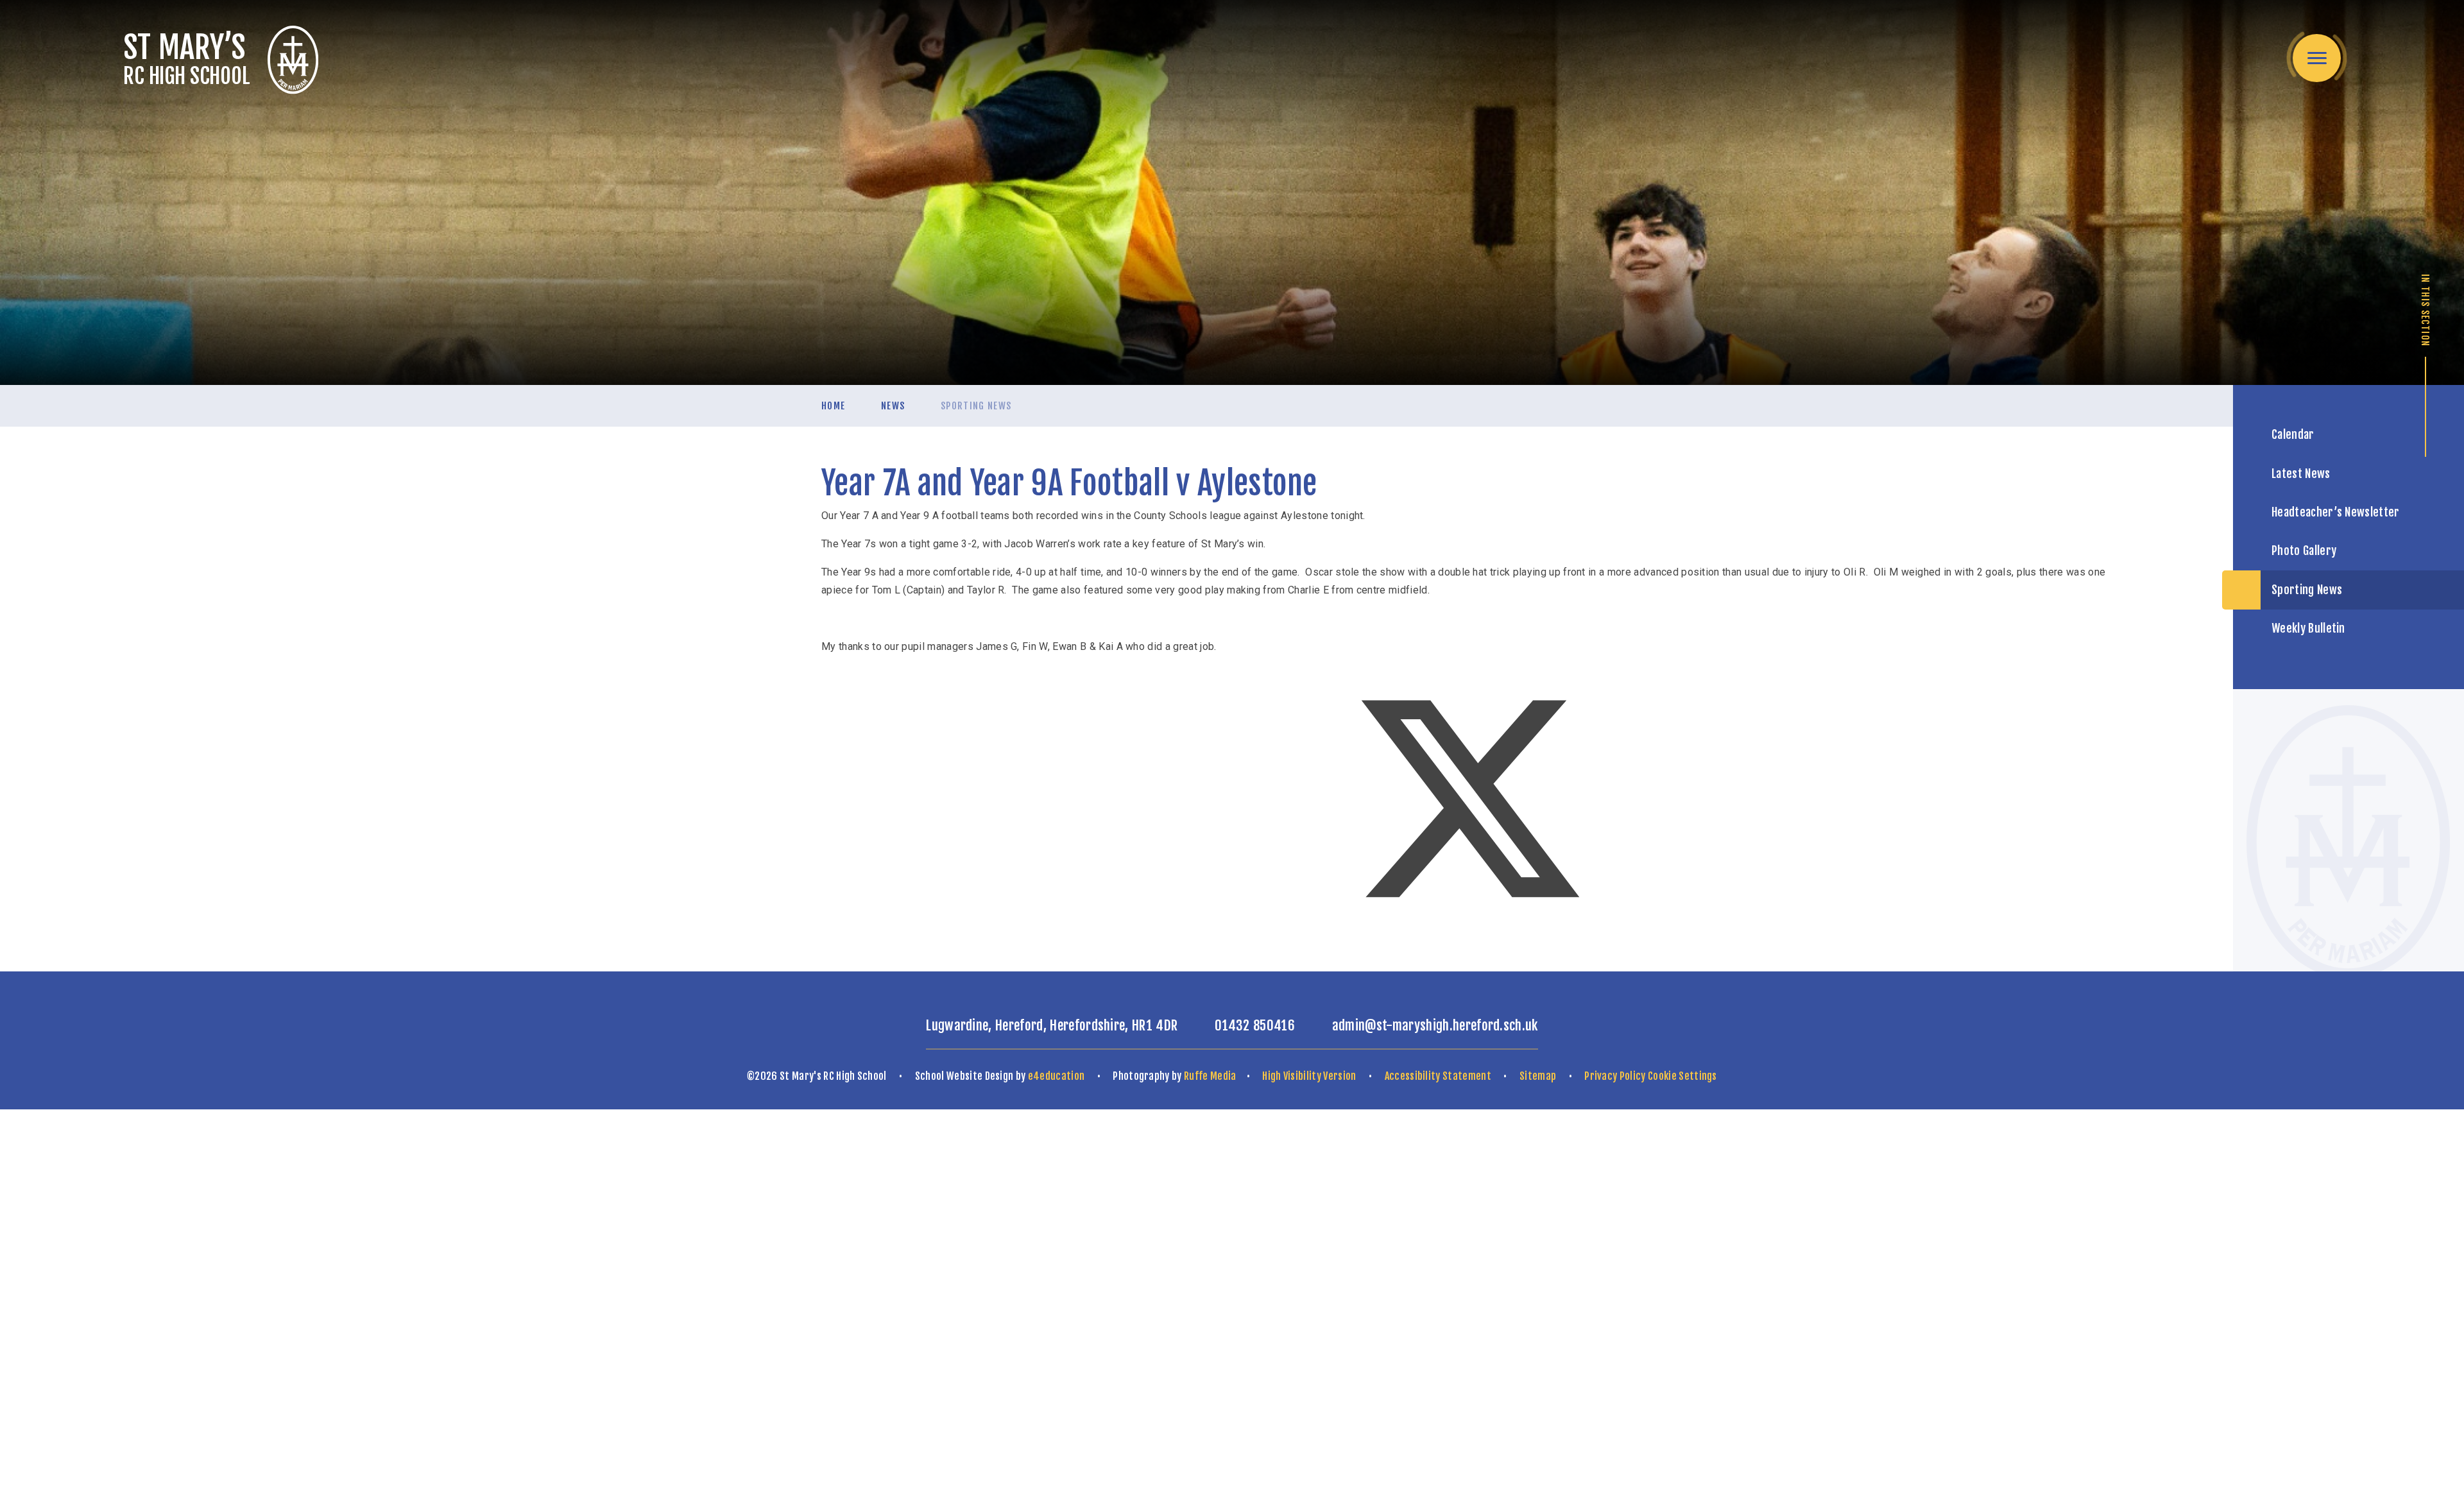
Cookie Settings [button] (1682, 1076)
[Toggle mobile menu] (2317, 58)
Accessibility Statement (1438, 1076)
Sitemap (1538, 1076)
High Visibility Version (1309, 1076)
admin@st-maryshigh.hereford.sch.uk (1435, 1025)
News (893, 406)
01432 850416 (1255, 1025)
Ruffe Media (1210, 1076)
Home (833, 406)
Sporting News (976, 406)
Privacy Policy (1615, 1076)
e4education (1057, 1076)
